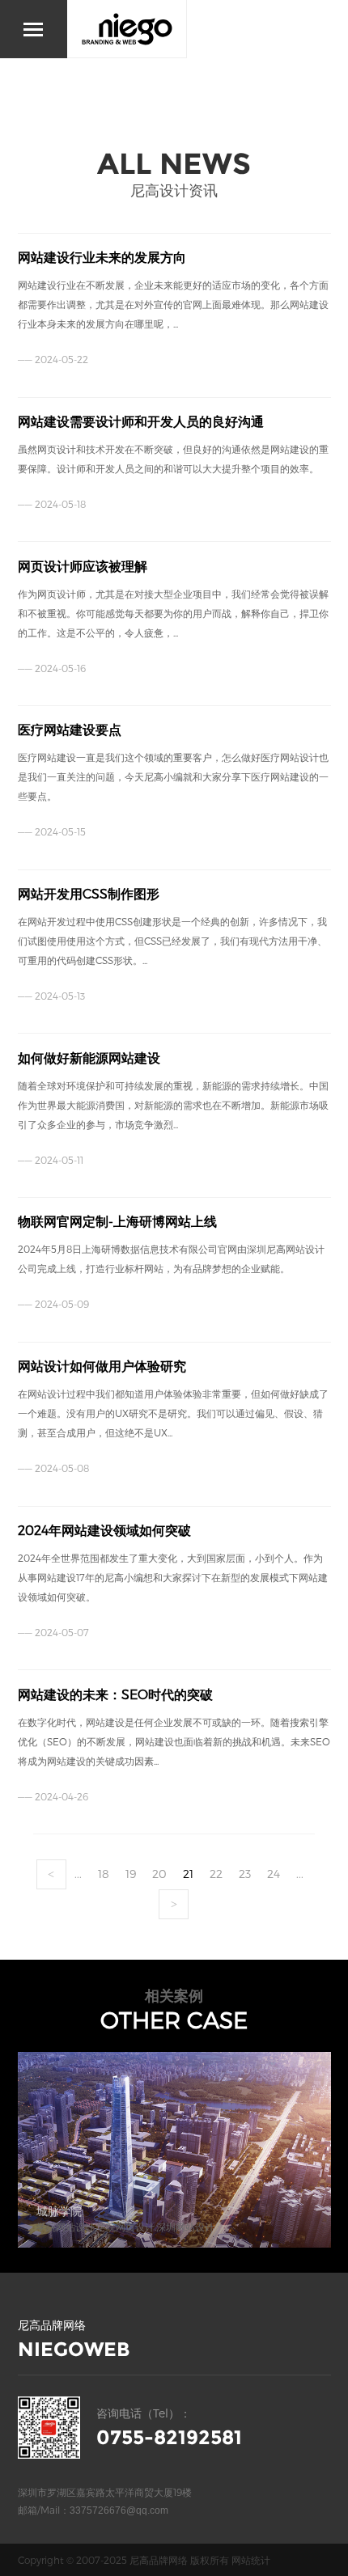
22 (216, 1874)
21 (188, 1874)
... (78, 1874)
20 (159, 1874)
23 (245, 1874)
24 (274, 1874)
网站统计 (251, 2560)
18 (104, 1874)
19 (131, 1874)
